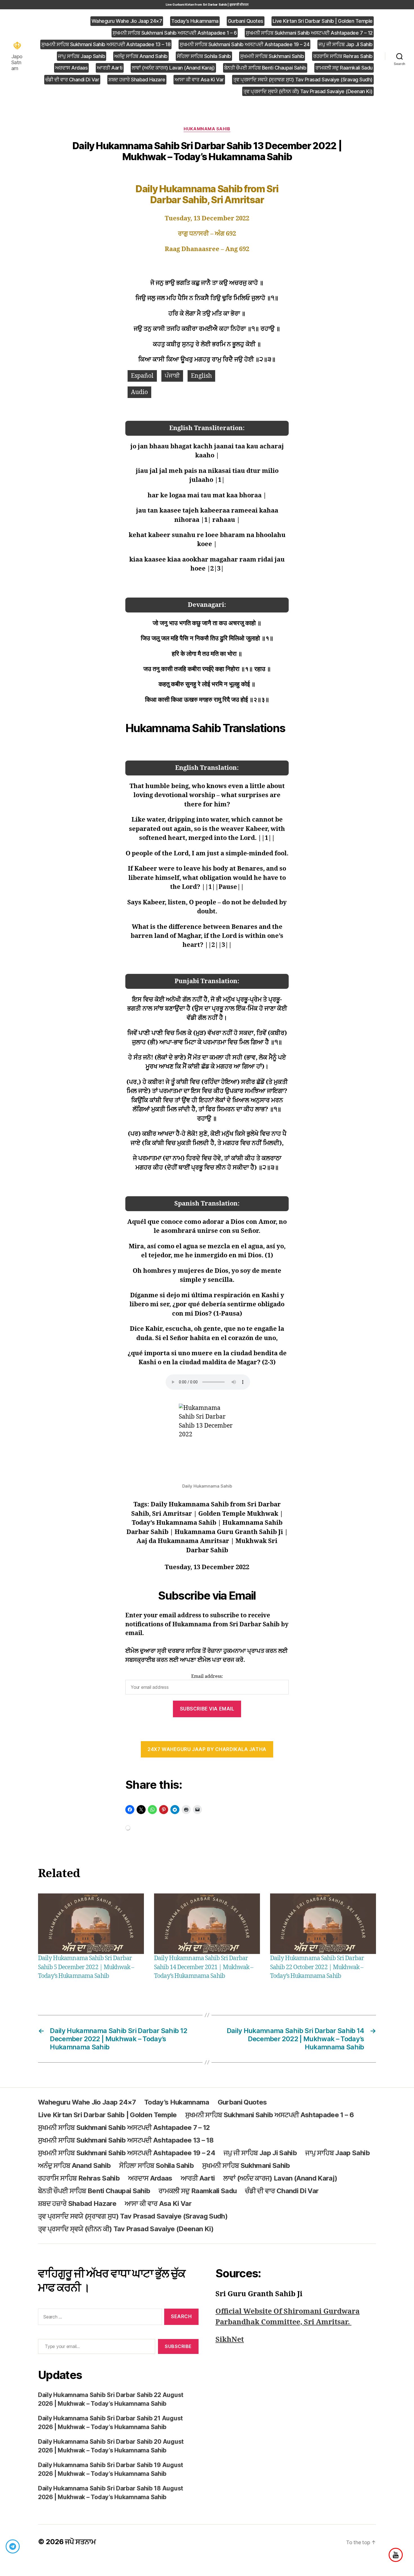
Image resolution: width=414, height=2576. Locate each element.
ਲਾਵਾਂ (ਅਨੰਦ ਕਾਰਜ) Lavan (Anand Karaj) (173, 68)
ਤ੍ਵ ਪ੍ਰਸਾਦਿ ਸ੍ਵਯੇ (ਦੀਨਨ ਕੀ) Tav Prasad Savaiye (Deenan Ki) (308, 91)
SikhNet (230, 2340)
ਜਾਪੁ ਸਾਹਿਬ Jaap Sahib (82, 56)
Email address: (207, 1676)
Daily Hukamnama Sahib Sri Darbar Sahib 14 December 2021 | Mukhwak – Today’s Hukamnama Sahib (204, 1967)
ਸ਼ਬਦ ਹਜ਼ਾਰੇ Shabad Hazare (137, 80)
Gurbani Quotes (246, 21)
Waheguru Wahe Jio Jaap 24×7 (127, 21)
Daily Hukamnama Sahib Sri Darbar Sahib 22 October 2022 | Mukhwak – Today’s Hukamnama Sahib (317, 1967)
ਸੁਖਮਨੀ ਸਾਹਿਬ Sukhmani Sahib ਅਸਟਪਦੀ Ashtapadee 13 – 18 (106, 44)
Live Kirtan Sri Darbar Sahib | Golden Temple (323, 21)
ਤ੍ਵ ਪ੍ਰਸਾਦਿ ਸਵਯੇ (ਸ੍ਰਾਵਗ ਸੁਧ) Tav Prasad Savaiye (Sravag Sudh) (303, 80)
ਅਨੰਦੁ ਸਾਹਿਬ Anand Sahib (141, 56)
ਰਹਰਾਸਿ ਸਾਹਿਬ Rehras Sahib (343, 56)
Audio (139, 392)
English (201, 376)
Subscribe (178, 2346)
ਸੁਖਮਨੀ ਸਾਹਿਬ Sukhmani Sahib (272, 56)
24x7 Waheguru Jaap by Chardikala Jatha (207, 1749)
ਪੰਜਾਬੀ (172, 376)
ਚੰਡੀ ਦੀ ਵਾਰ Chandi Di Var (72, 80)
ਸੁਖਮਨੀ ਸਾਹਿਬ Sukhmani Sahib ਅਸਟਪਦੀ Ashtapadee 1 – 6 (175, 33)
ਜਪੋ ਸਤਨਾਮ (80, 2542)
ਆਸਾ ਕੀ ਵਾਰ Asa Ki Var (199, 80)
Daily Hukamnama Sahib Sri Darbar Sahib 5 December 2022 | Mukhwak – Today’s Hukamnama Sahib (86, 1967)
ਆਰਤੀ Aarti (110, 68)
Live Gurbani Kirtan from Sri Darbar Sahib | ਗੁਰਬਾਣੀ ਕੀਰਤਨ (207, 5)
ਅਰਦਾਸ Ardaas (72, 68)
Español (142, 376)
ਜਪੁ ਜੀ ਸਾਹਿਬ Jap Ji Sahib (346, 44)
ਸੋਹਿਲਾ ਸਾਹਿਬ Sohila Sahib (204, 56)
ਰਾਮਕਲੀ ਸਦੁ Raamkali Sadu (344, 68)
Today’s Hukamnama (195, 21)
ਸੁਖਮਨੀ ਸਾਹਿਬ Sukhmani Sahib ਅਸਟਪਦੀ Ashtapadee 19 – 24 (244, 44)
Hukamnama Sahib (207, 129)
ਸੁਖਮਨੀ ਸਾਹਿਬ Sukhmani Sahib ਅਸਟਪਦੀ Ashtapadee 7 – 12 (309, 33)
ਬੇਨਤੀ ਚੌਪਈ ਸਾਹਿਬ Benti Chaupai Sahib (265, 68)
